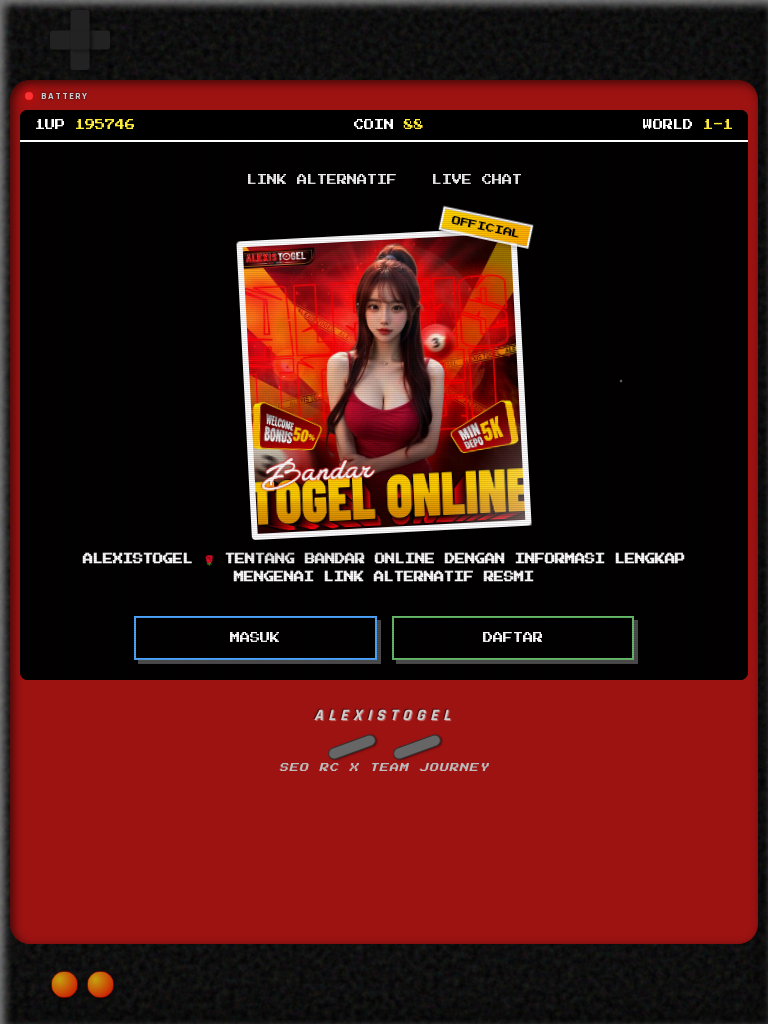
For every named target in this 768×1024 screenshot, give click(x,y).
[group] (80, 40)
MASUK (255, 638)
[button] (351, 747)
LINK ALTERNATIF (322, 180)
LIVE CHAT (477, 180)
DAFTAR (513, 638)
